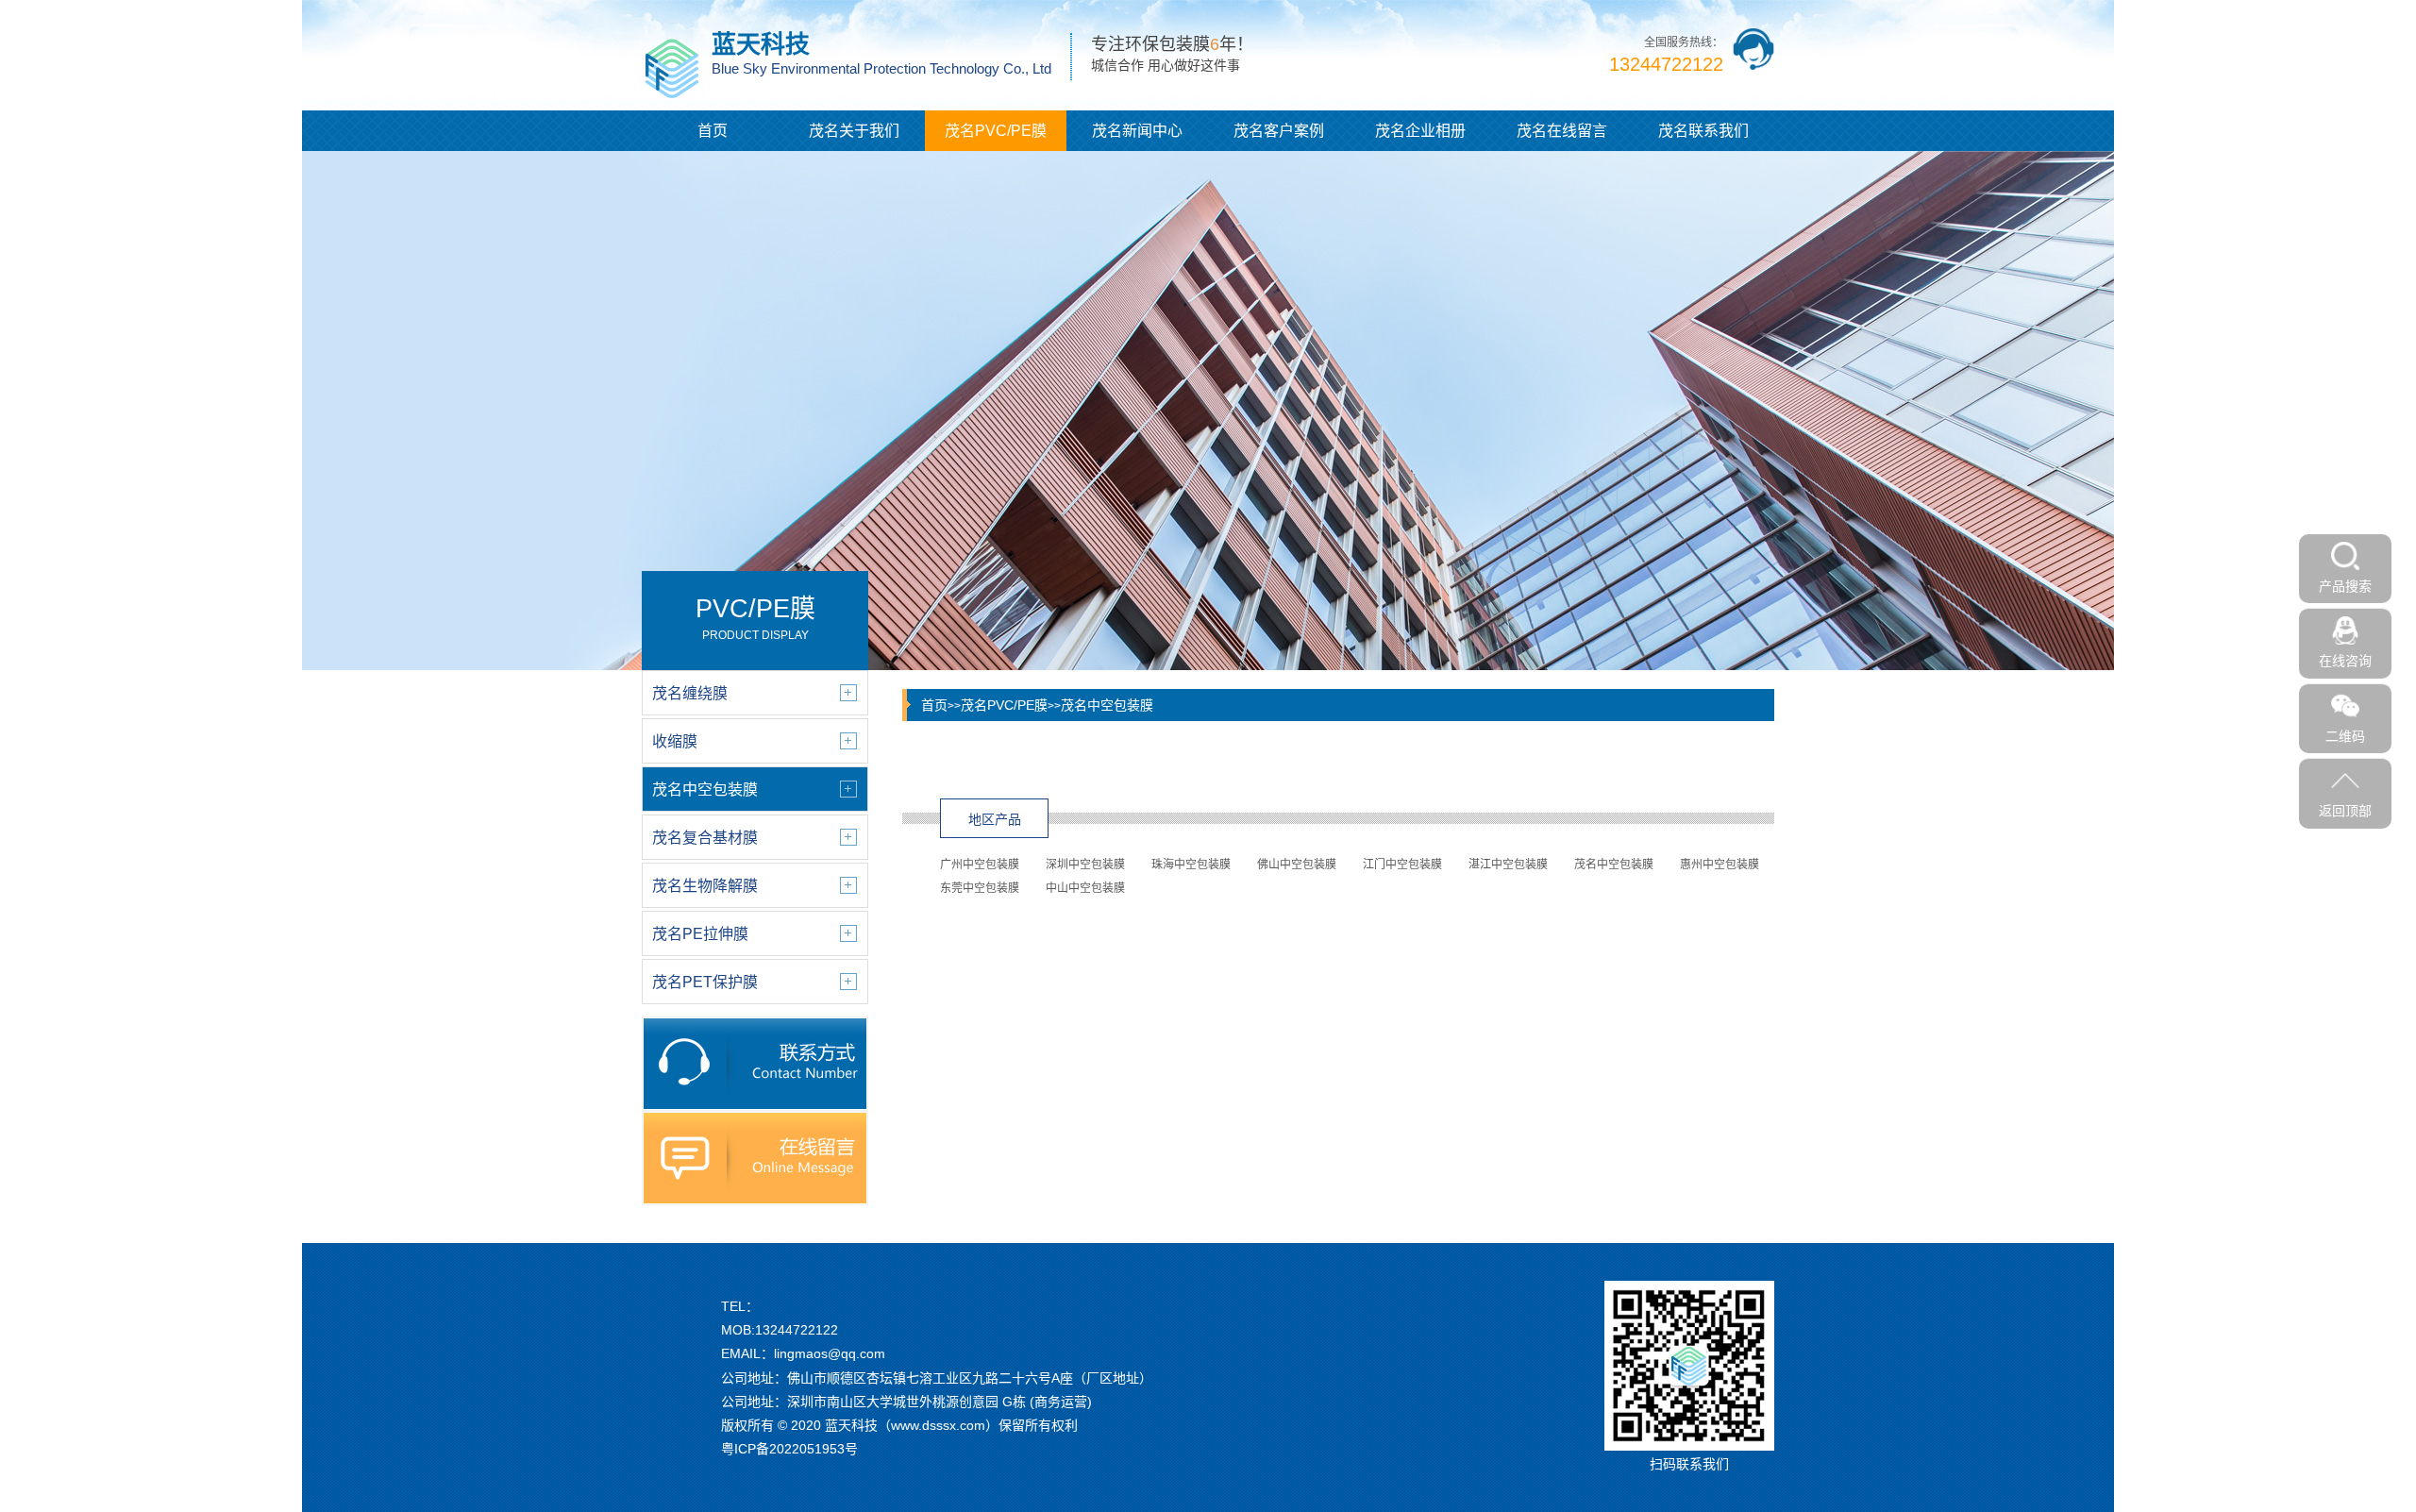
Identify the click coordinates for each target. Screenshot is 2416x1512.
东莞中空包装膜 (980, 888)
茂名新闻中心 (1137, 131)
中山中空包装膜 (1085, 888)
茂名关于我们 (854, 131)
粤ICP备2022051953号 (789, 1449)
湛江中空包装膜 (1508, 865)
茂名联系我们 (1703, 131)
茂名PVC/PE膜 (996, 131)
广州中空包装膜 (980, 865)
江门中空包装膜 (1402, 865)
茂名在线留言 (1562, 131)
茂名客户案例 (1279, 131)
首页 (713, 131)
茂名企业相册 (1420, 131)
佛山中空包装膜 (1297, 865)
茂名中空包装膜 (1107, 705)
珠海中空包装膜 (1191, 865)
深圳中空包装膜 (1085, 865)
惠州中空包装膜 (1720, 865)
